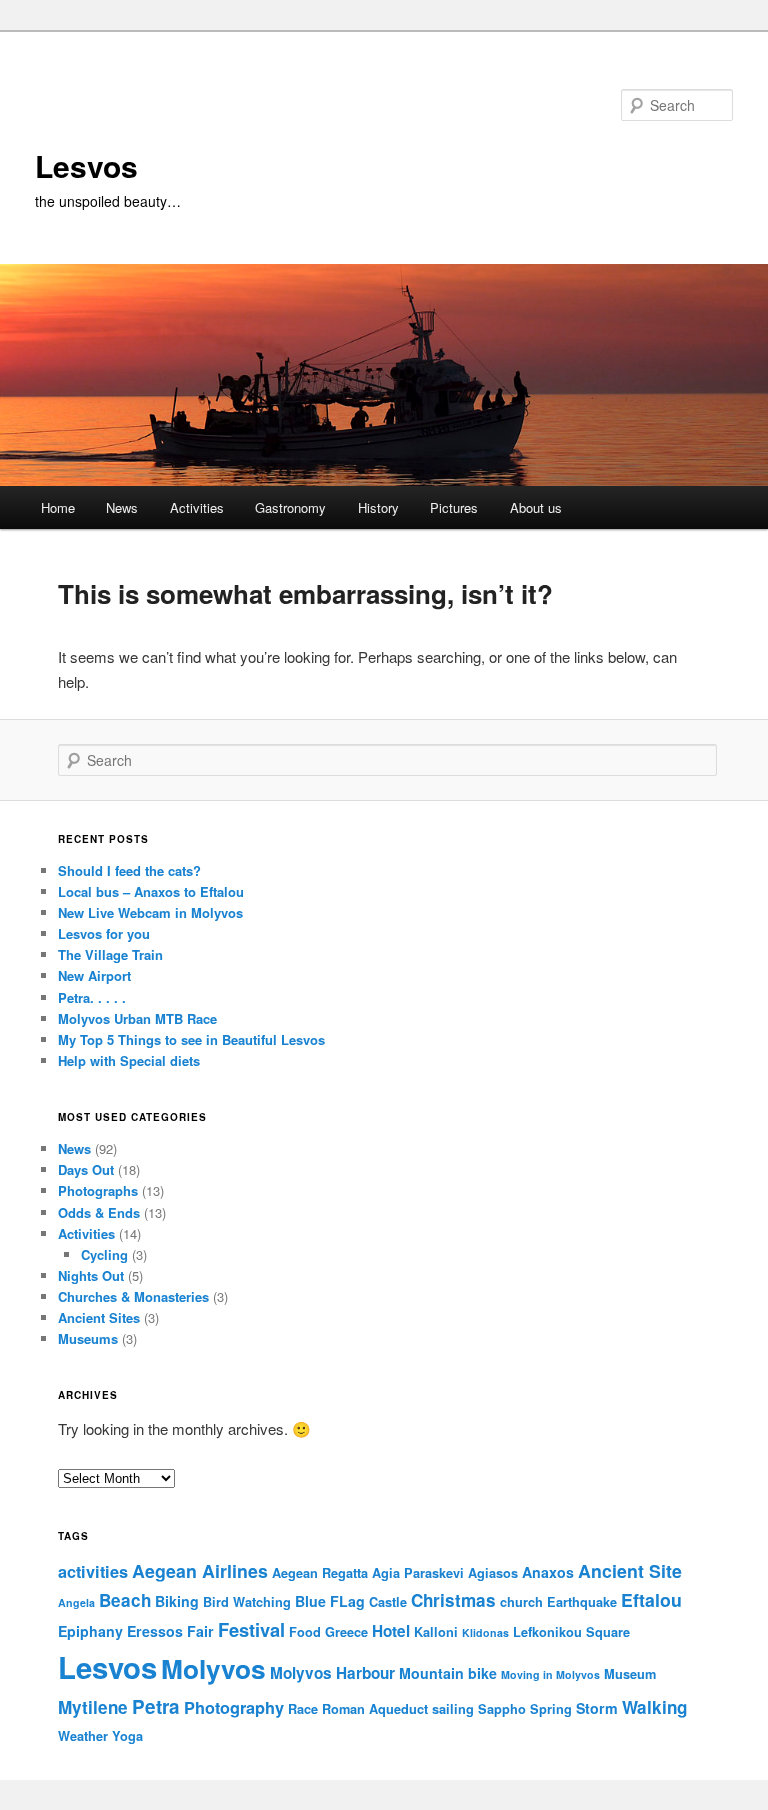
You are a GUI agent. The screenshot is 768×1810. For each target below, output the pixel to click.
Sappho (502, 1709)
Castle (388, 1602)
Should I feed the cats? (129, 870)
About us (536, 507)
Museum (630, 1674)
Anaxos (548, 1572)
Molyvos (213, 1668)
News (122, 507)
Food (305, 1632)
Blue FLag (330, 1601)
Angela (76, 1602)
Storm (597, 1708)
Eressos (155, 1631)
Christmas (453, 1600)
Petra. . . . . (92, 997)
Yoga (127, 1736)
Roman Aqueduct (375, 1709)
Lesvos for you (104, 933)
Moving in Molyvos (550, 1674)
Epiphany (90, 1631)
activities (93, 1571)
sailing (453, 1709)
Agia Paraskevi (418, 1573)
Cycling (104, 1254)
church (521, 1602)
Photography (234, 1707)
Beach (125, 1600)
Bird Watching (247, 1602)
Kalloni (436, 1632)
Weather (83, 1736)
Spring (551, 1709)
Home (58, 507)
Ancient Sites (99, 1317)
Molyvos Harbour (332, 1673)
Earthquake (582, 1602)
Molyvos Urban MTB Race (137, 1018)
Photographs (98, 1190)
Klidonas (485, 1632)
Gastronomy (290, 507)
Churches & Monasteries (133, 1296)
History (378, 507)
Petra (156, 1706)
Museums (88, 1338)
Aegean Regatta (320, 1573)
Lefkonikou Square (571, 1632)
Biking (177, 1601)
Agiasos (493, 1573)
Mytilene (93, 1707)
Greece (346, 1632)
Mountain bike (448, 1673)
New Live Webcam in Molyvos (150, 912)
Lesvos (86, 165)
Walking (654, 1707)
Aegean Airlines (200, 1570)
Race (303, 1709)
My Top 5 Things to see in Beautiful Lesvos (191, 1039)
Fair (200, 1631)
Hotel (391, 1631)
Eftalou (651, 1599)
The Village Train (110, 954)
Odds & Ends (99, 1212)
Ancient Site (630, 1570)
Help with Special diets (129, 1060)
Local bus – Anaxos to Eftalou (151, 891)
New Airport (94, 975)
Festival (251, 1629)
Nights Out (91, 1275)
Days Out (86, 1169)
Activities (197, 507)
